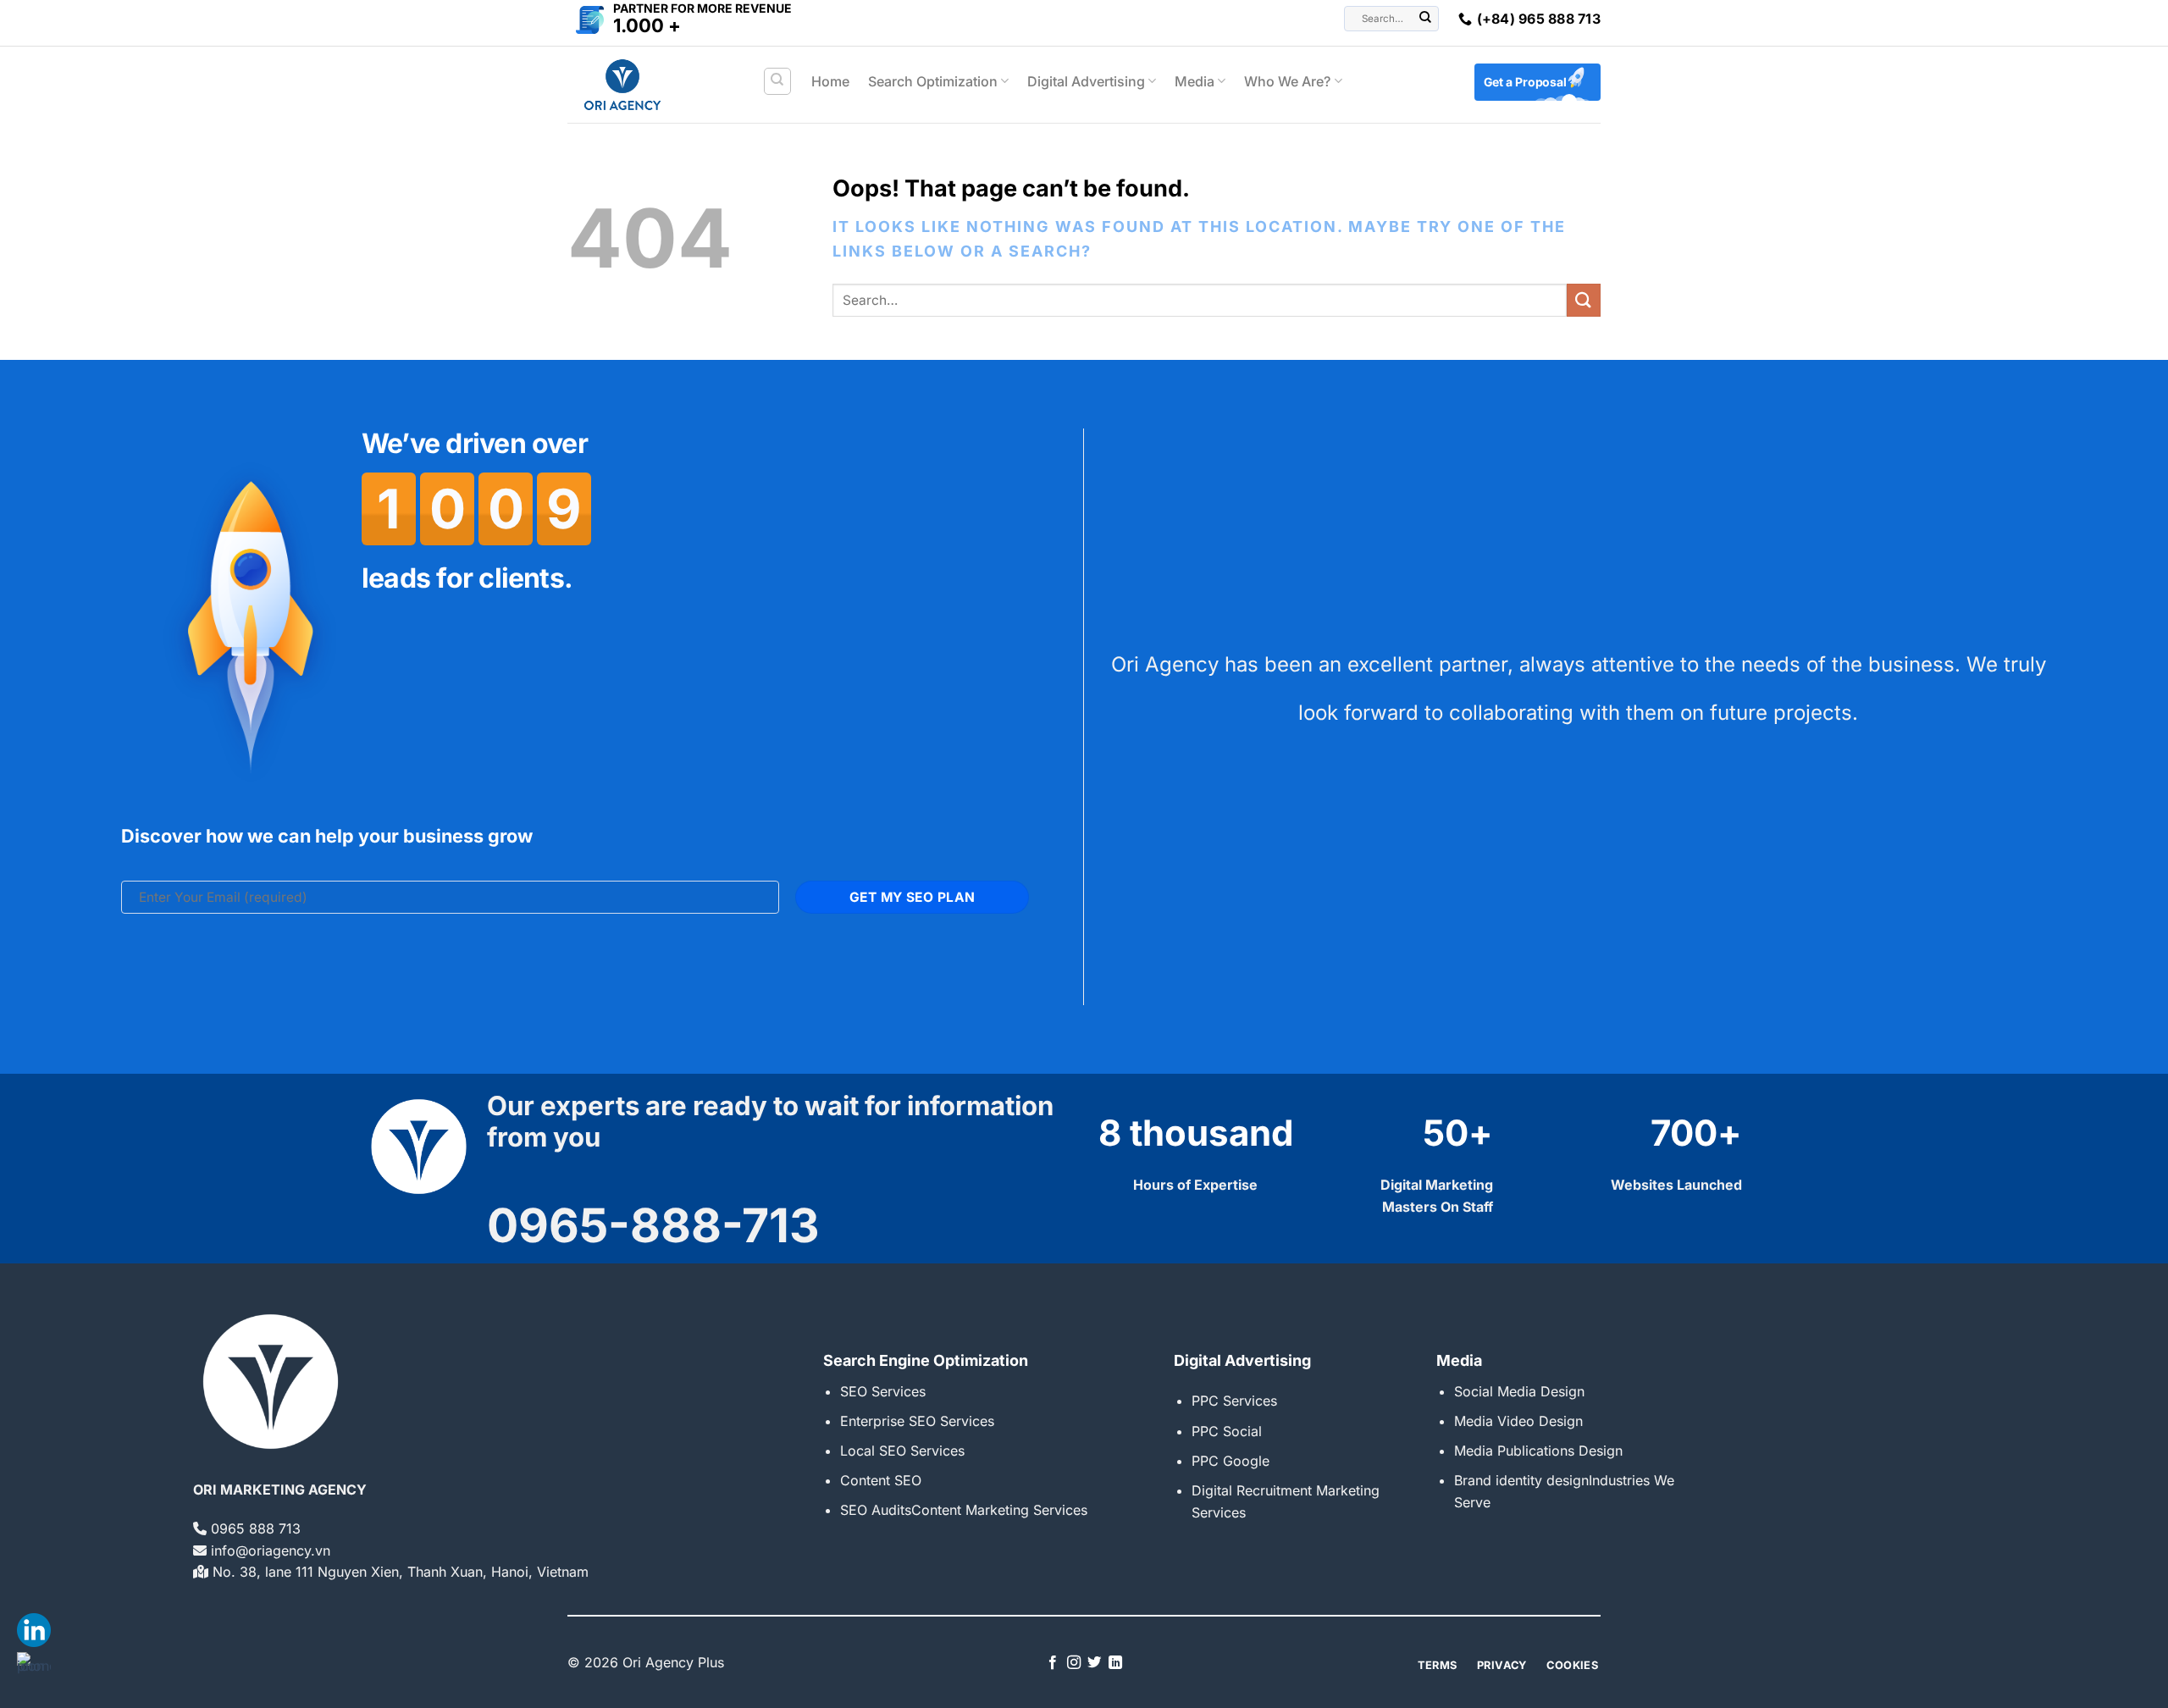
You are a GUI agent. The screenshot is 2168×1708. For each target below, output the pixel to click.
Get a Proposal (1525, 82)
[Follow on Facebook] (1053, 1663)
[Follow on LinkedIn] (1115, 1663)
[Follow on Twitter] (1094, 1663)
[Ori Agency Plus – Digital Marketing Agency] (652, 85)
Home (830, 81)
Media (1195, 81)
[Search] (778, 81)
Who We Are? (1287, 81)
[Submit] (1426, 19)
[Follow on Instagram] (1074, 1663)
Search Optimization (933, 81)
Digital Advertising (1086, 81)
